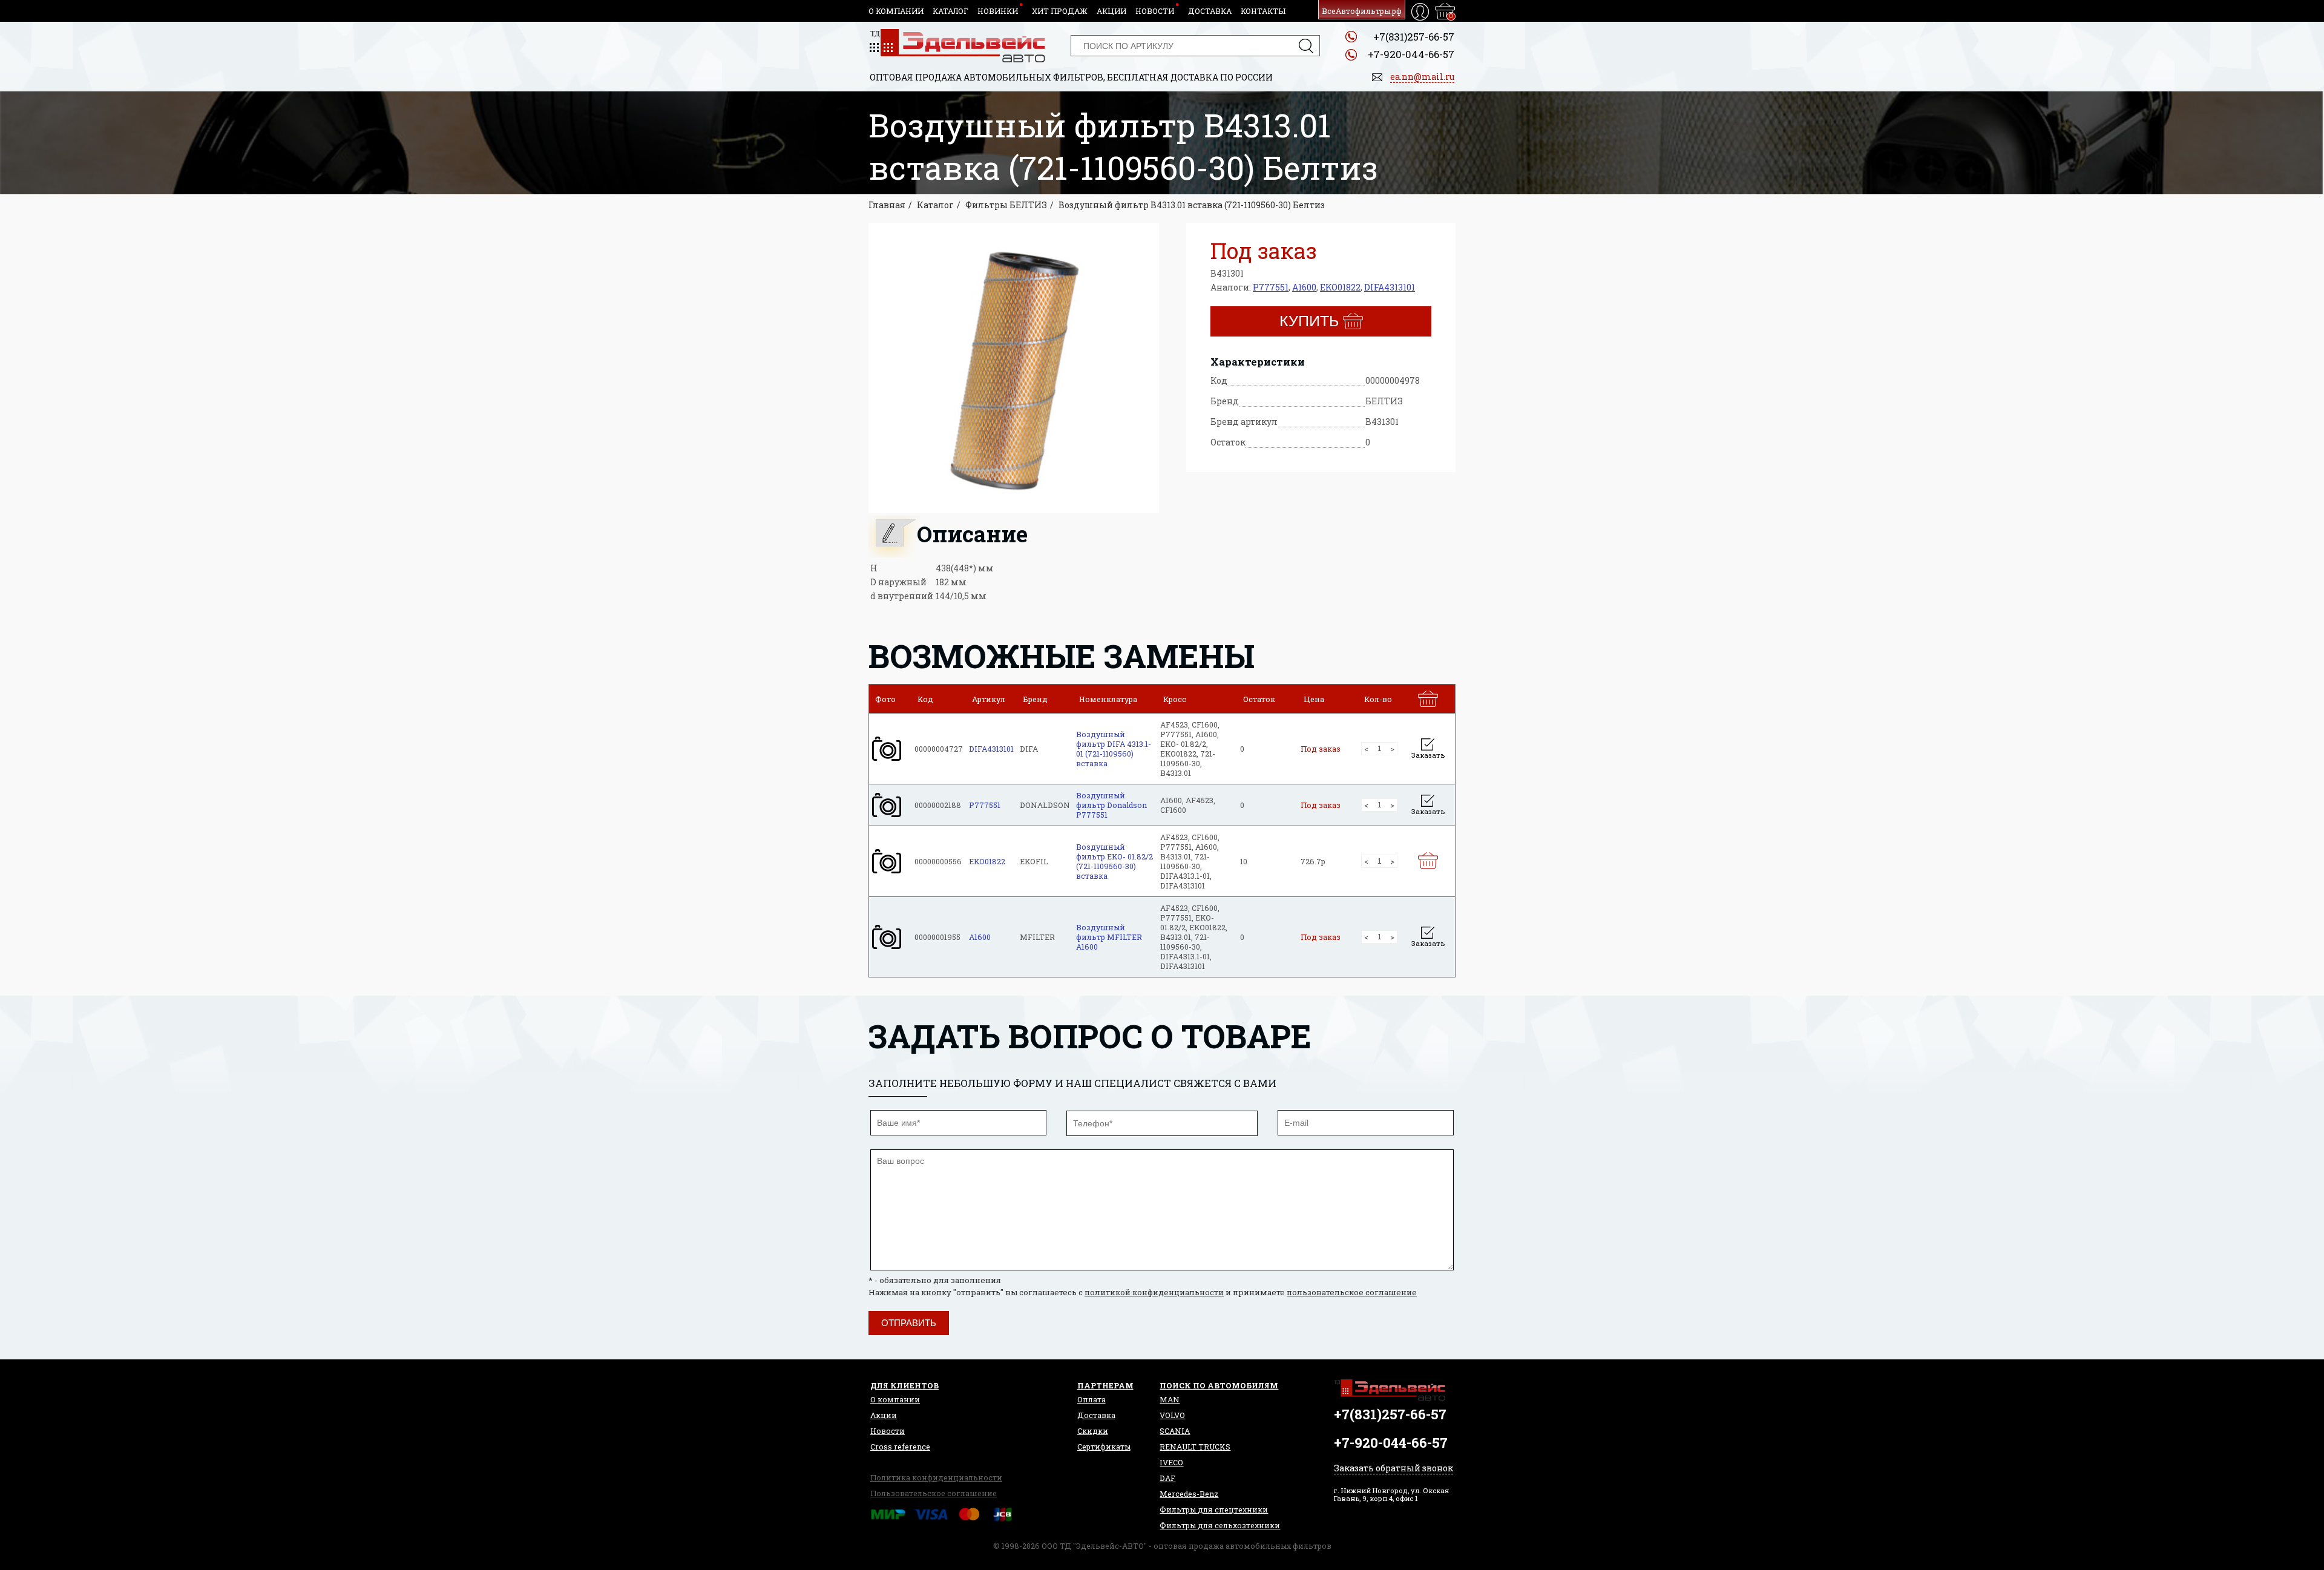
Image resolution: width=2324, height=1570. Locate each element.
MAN (1170, 1399)
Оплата (1091, 1399)
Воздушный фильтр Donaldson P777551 (1111, 805)
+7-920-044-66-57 (1411, 54)
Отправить (909, 1323)
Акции (1111, 11)
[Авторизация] (1420, 12)
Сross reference (900, 1447)
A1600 (1304, 287)
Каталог (950, 11)
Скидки (1093, 1431)
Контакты (1263, 11)
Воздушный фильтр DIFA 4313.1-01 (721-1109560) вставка (1114, 749)
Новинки (998, 11)
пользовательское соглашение (1352, 1292)
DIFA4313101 (1390, 287)
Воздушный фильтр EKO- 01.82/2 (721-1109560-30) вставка (1114, 861)
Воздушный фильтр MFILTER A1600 (1109, 937)
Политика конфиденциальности (936, 1477)
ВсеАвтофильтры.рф (1362, 11)
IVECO (1171, 1462)
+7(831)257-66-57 (1414, 37)
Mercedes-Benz (1189, 1494)
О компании (896, 11)
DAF (1167, 1478)
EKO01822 (1340, 287)
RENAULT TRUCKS (1195, 1447)
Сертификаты (1104, 1447)
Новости (1155, 11)
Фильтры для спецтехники (1214, 1509)
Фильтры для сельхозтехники (1220, 1525)
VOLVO (1172, 1415)
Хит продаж (1060, 11)
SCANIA (1175, 1431)
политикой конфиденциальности (1154, 1292)
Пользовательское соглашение (934, 1493)
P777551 (1271, 287)
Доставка (1210, 11)
